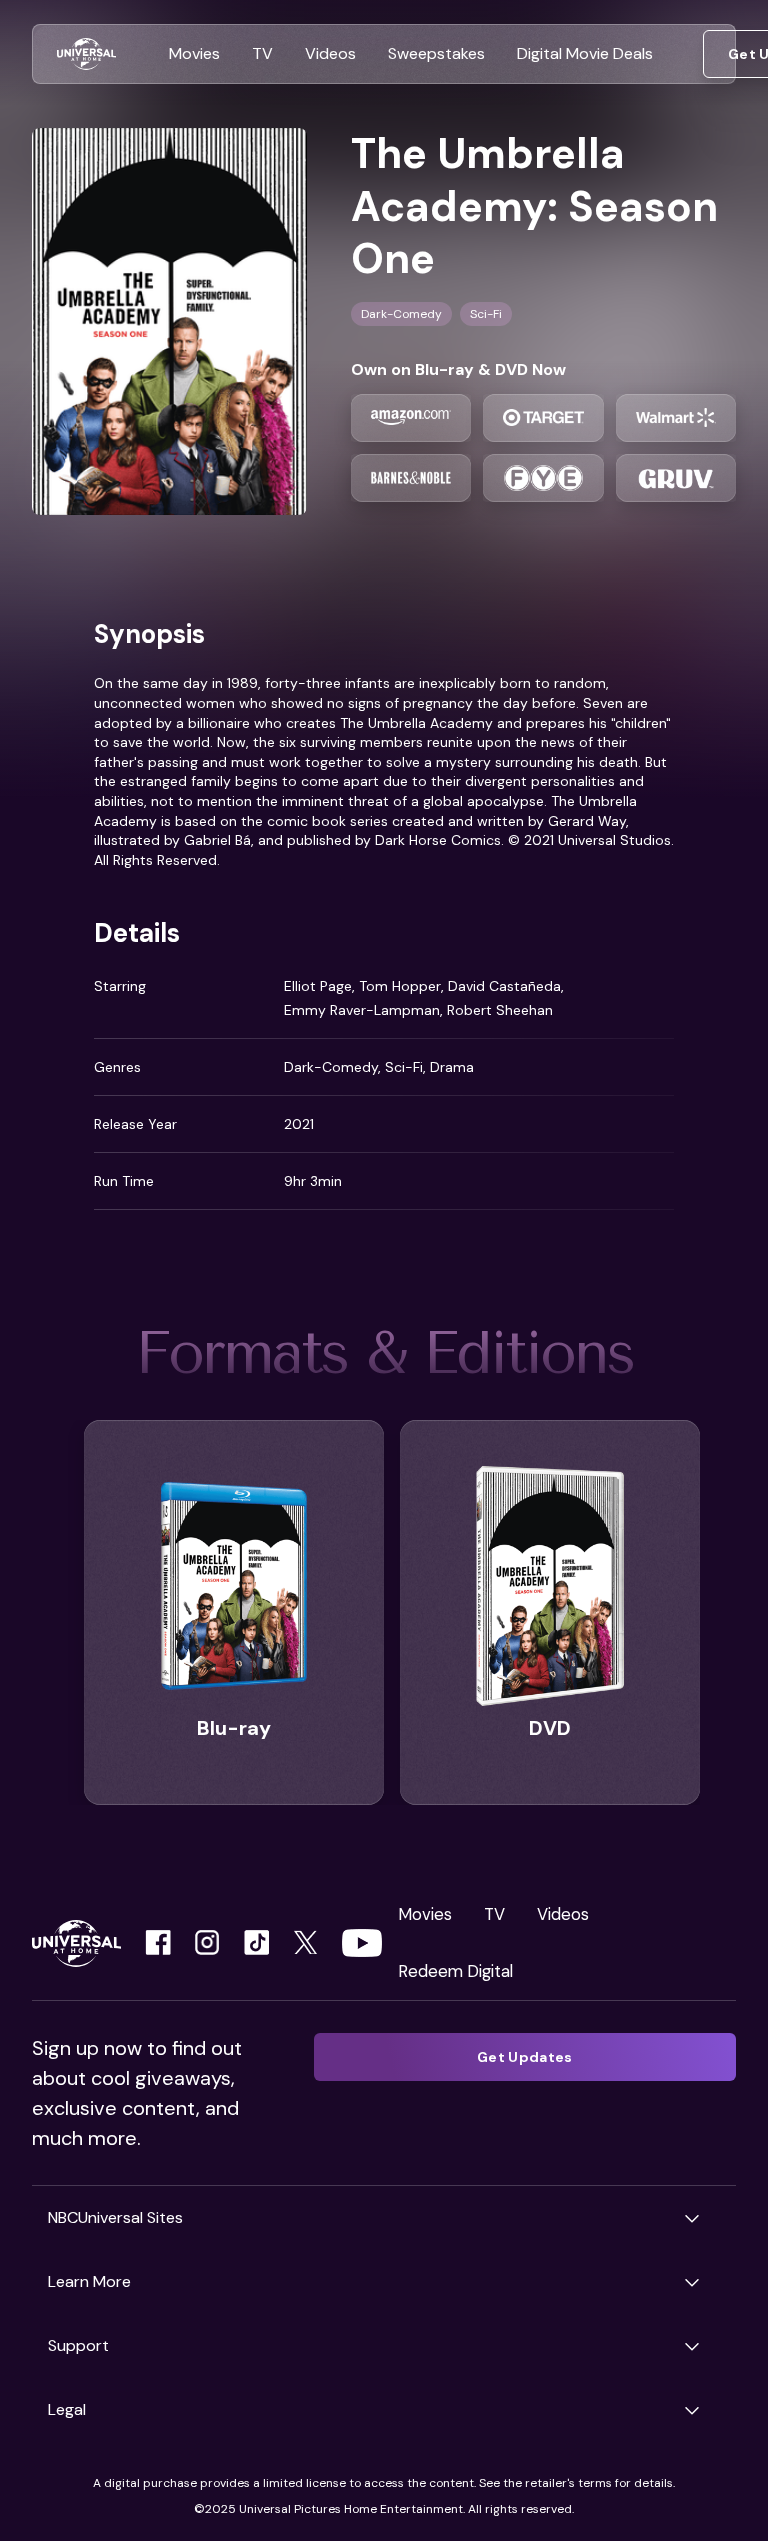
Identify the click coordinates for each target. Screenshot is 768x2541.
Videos (563, 1914)
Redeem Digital (455, 1971)
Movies (425, 1914)
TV (494, 1914)
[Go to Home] (86, 54)
